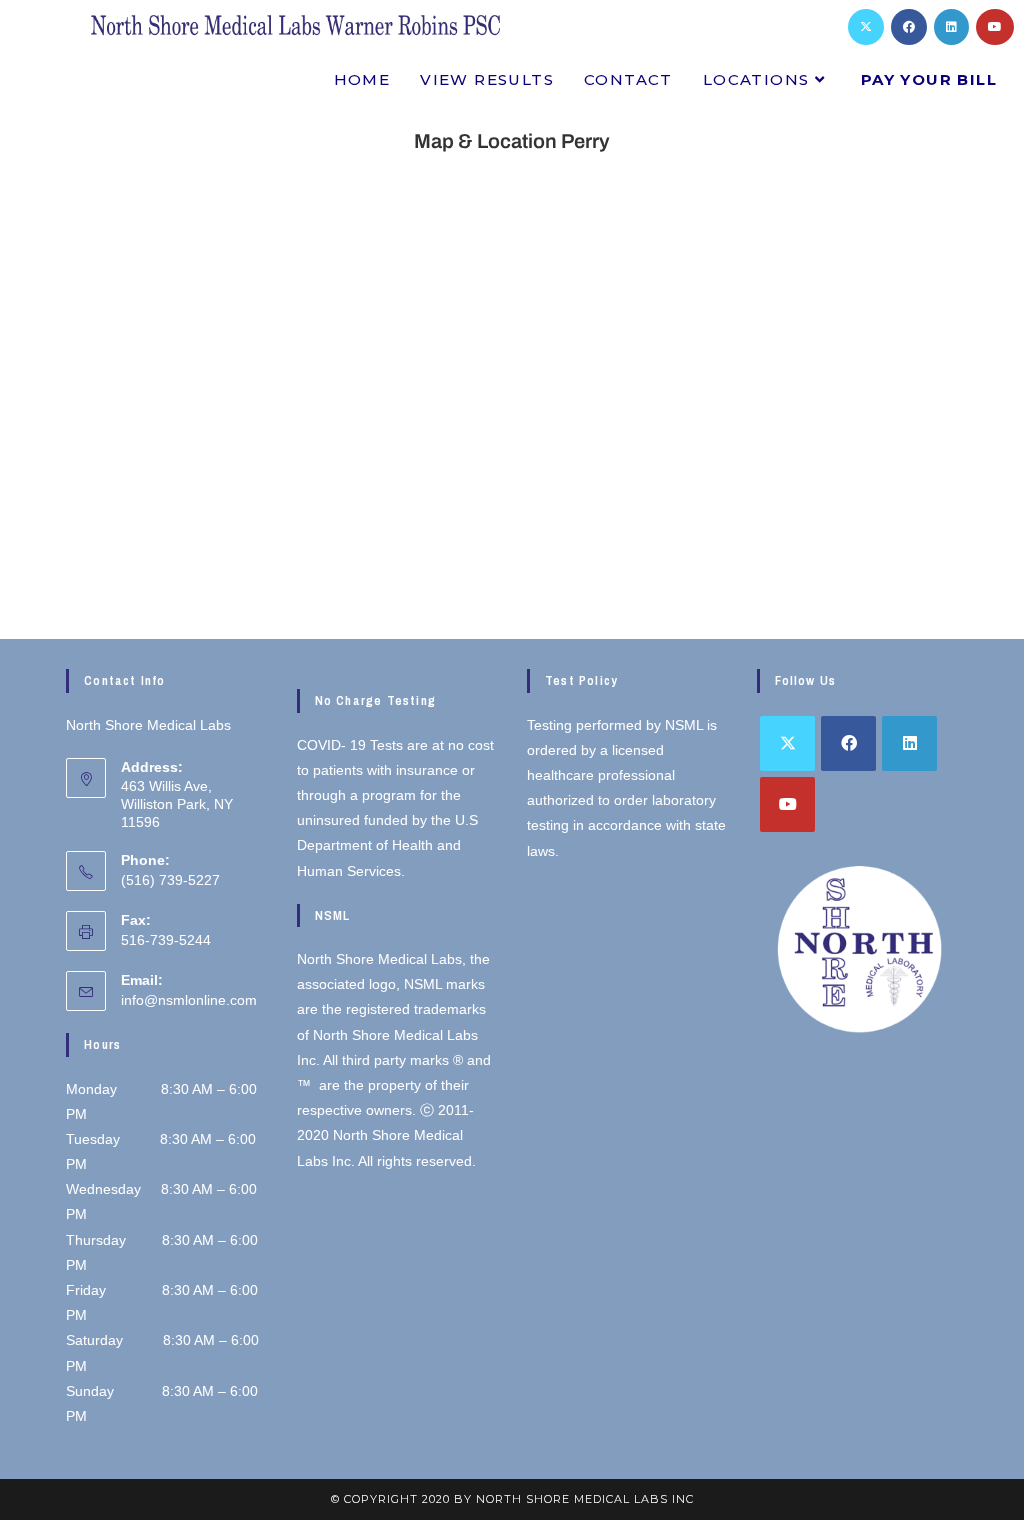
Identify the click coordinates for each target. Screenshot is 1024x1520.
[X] (866, 27)
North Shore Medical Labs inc (585, 1499)
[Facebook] (909, 27)
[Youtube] (995, 27)
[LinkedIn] (951, 27)
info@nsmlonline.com (189, 1000)
